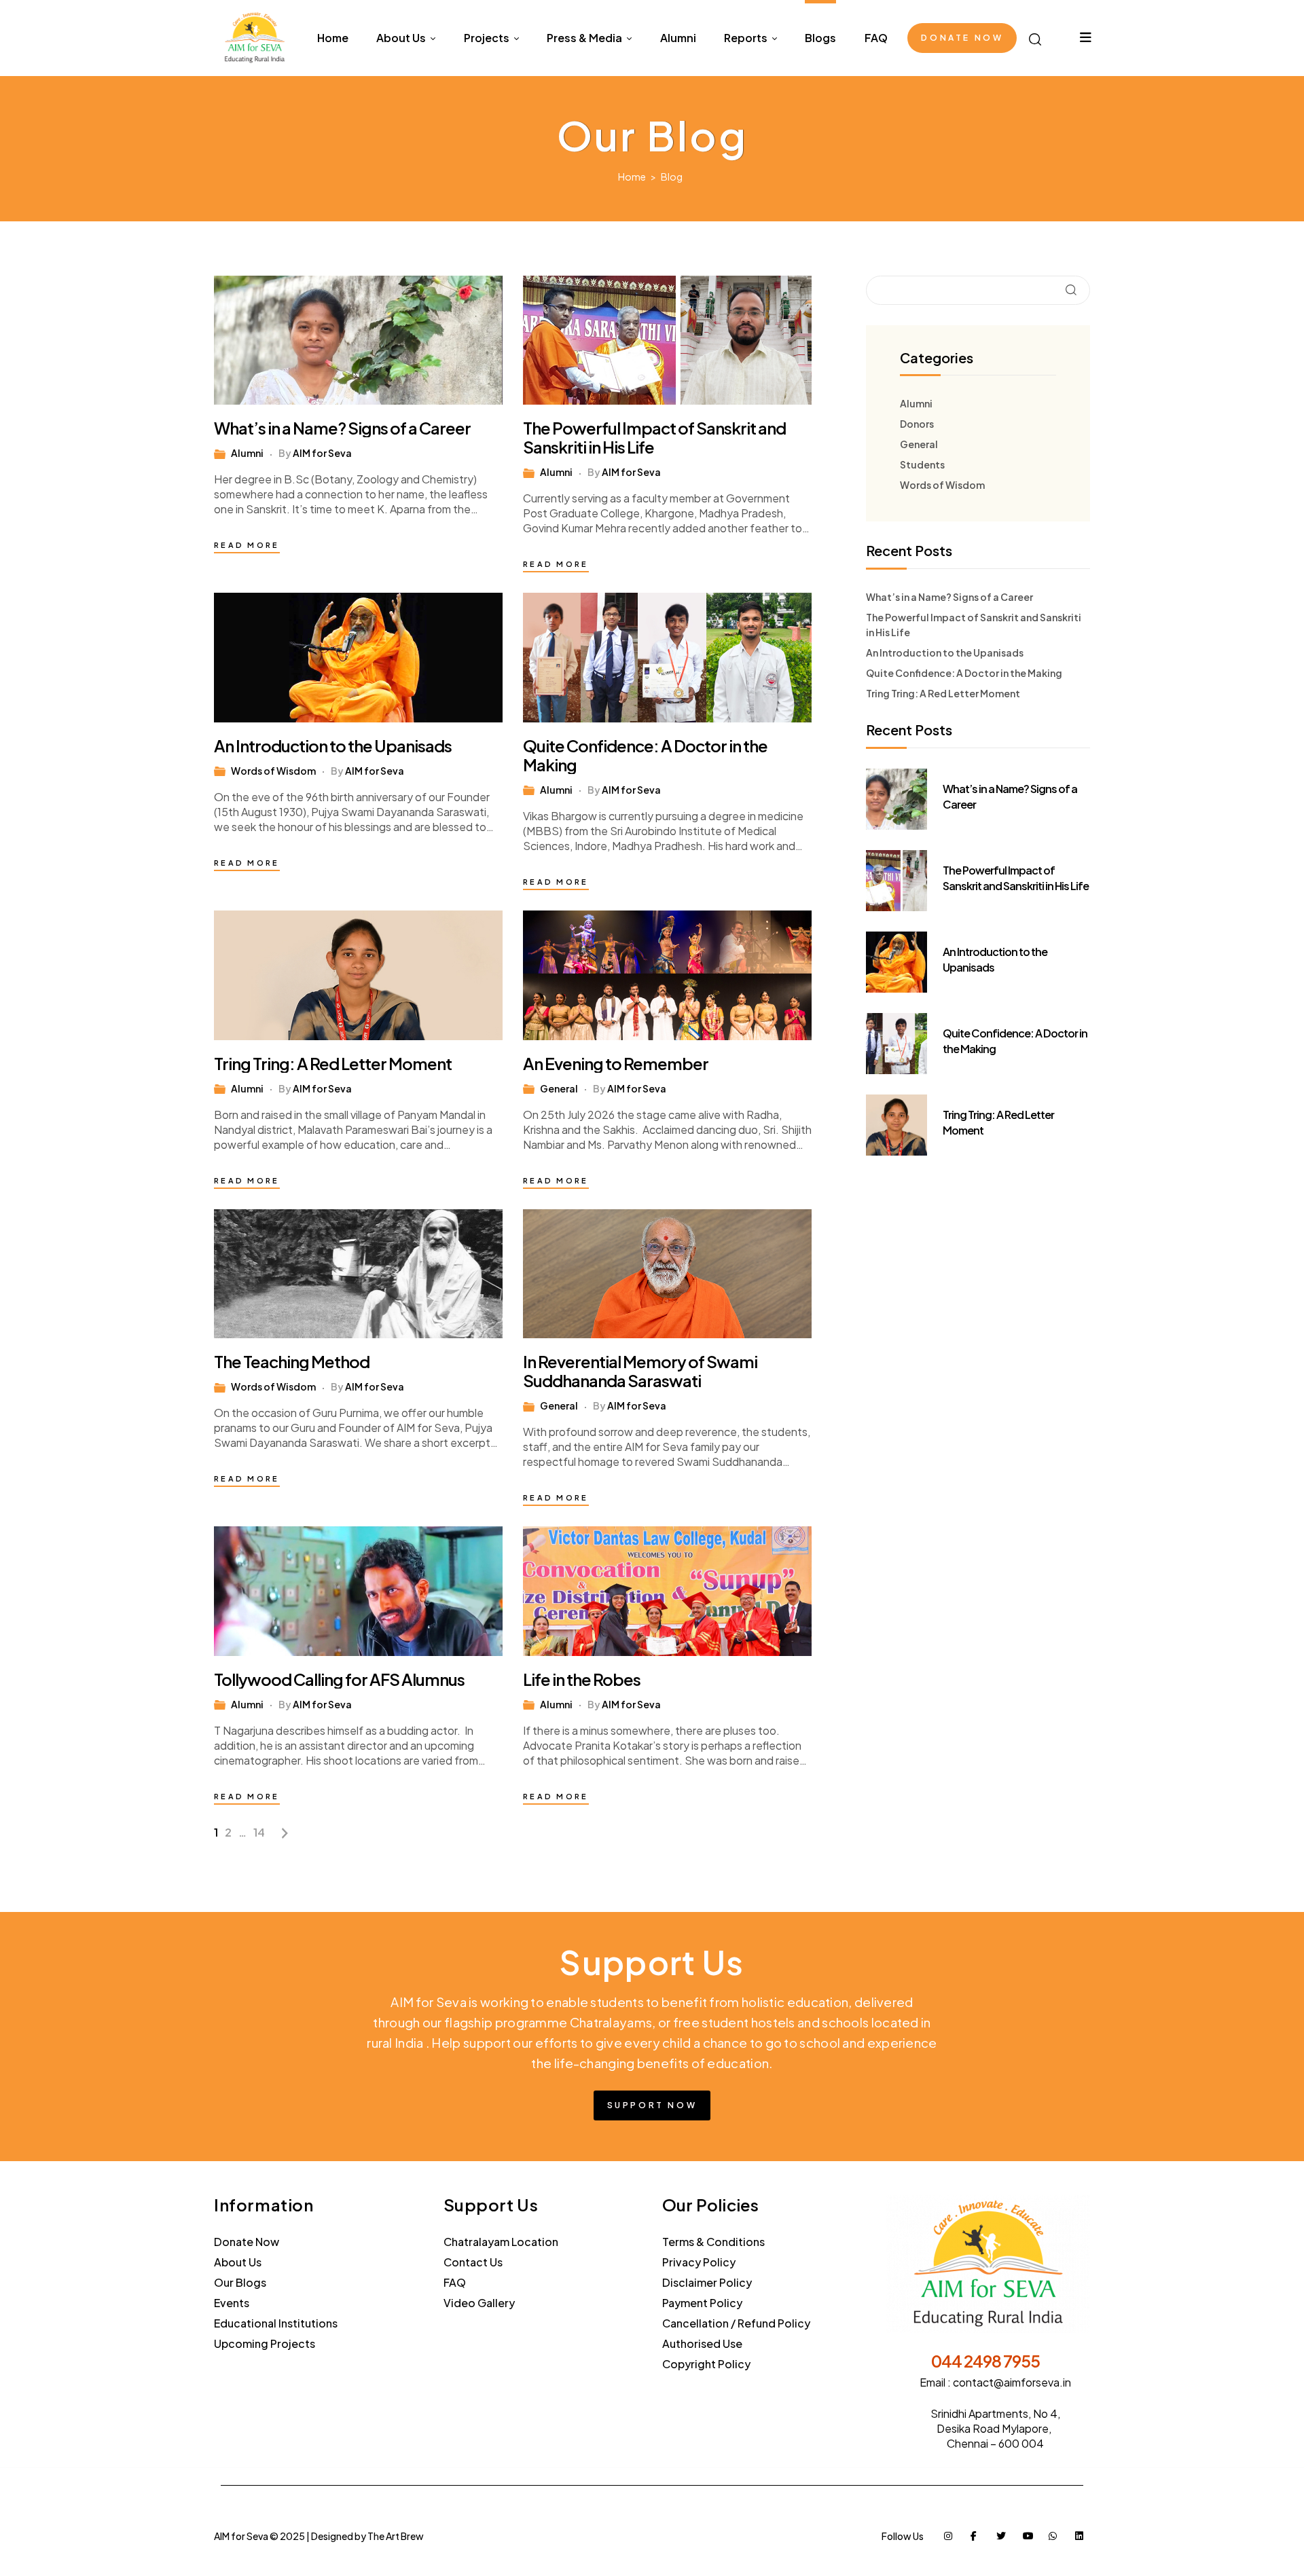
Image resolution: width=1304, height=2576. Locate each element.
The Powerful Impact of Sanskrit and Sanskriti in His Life (654, 437)
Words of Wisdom (273, 771)
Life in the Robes (582, 1679)
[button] (962, 38)
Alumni (247, 453)
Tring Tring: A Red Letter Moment (333, 1063)
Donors (917, 424)
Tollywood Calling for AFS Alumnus (339, 1679)
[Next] (285, 1833)
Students (922, 464)
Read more (247, 545)
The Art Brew (396, 2536)
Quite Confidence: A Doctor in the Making (645, 755)
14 (259, 1832)
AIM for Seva (322, 453)
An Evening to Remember (616, 1063)
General (559, 1088)
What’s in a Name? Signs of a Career (342, 428)
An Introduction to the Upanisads (333, 746)
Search (1071, 290)
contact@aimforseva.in (1012, 2382)
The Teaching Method (292, 1361)
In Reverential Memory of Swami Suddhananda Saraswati (640, 1371)
